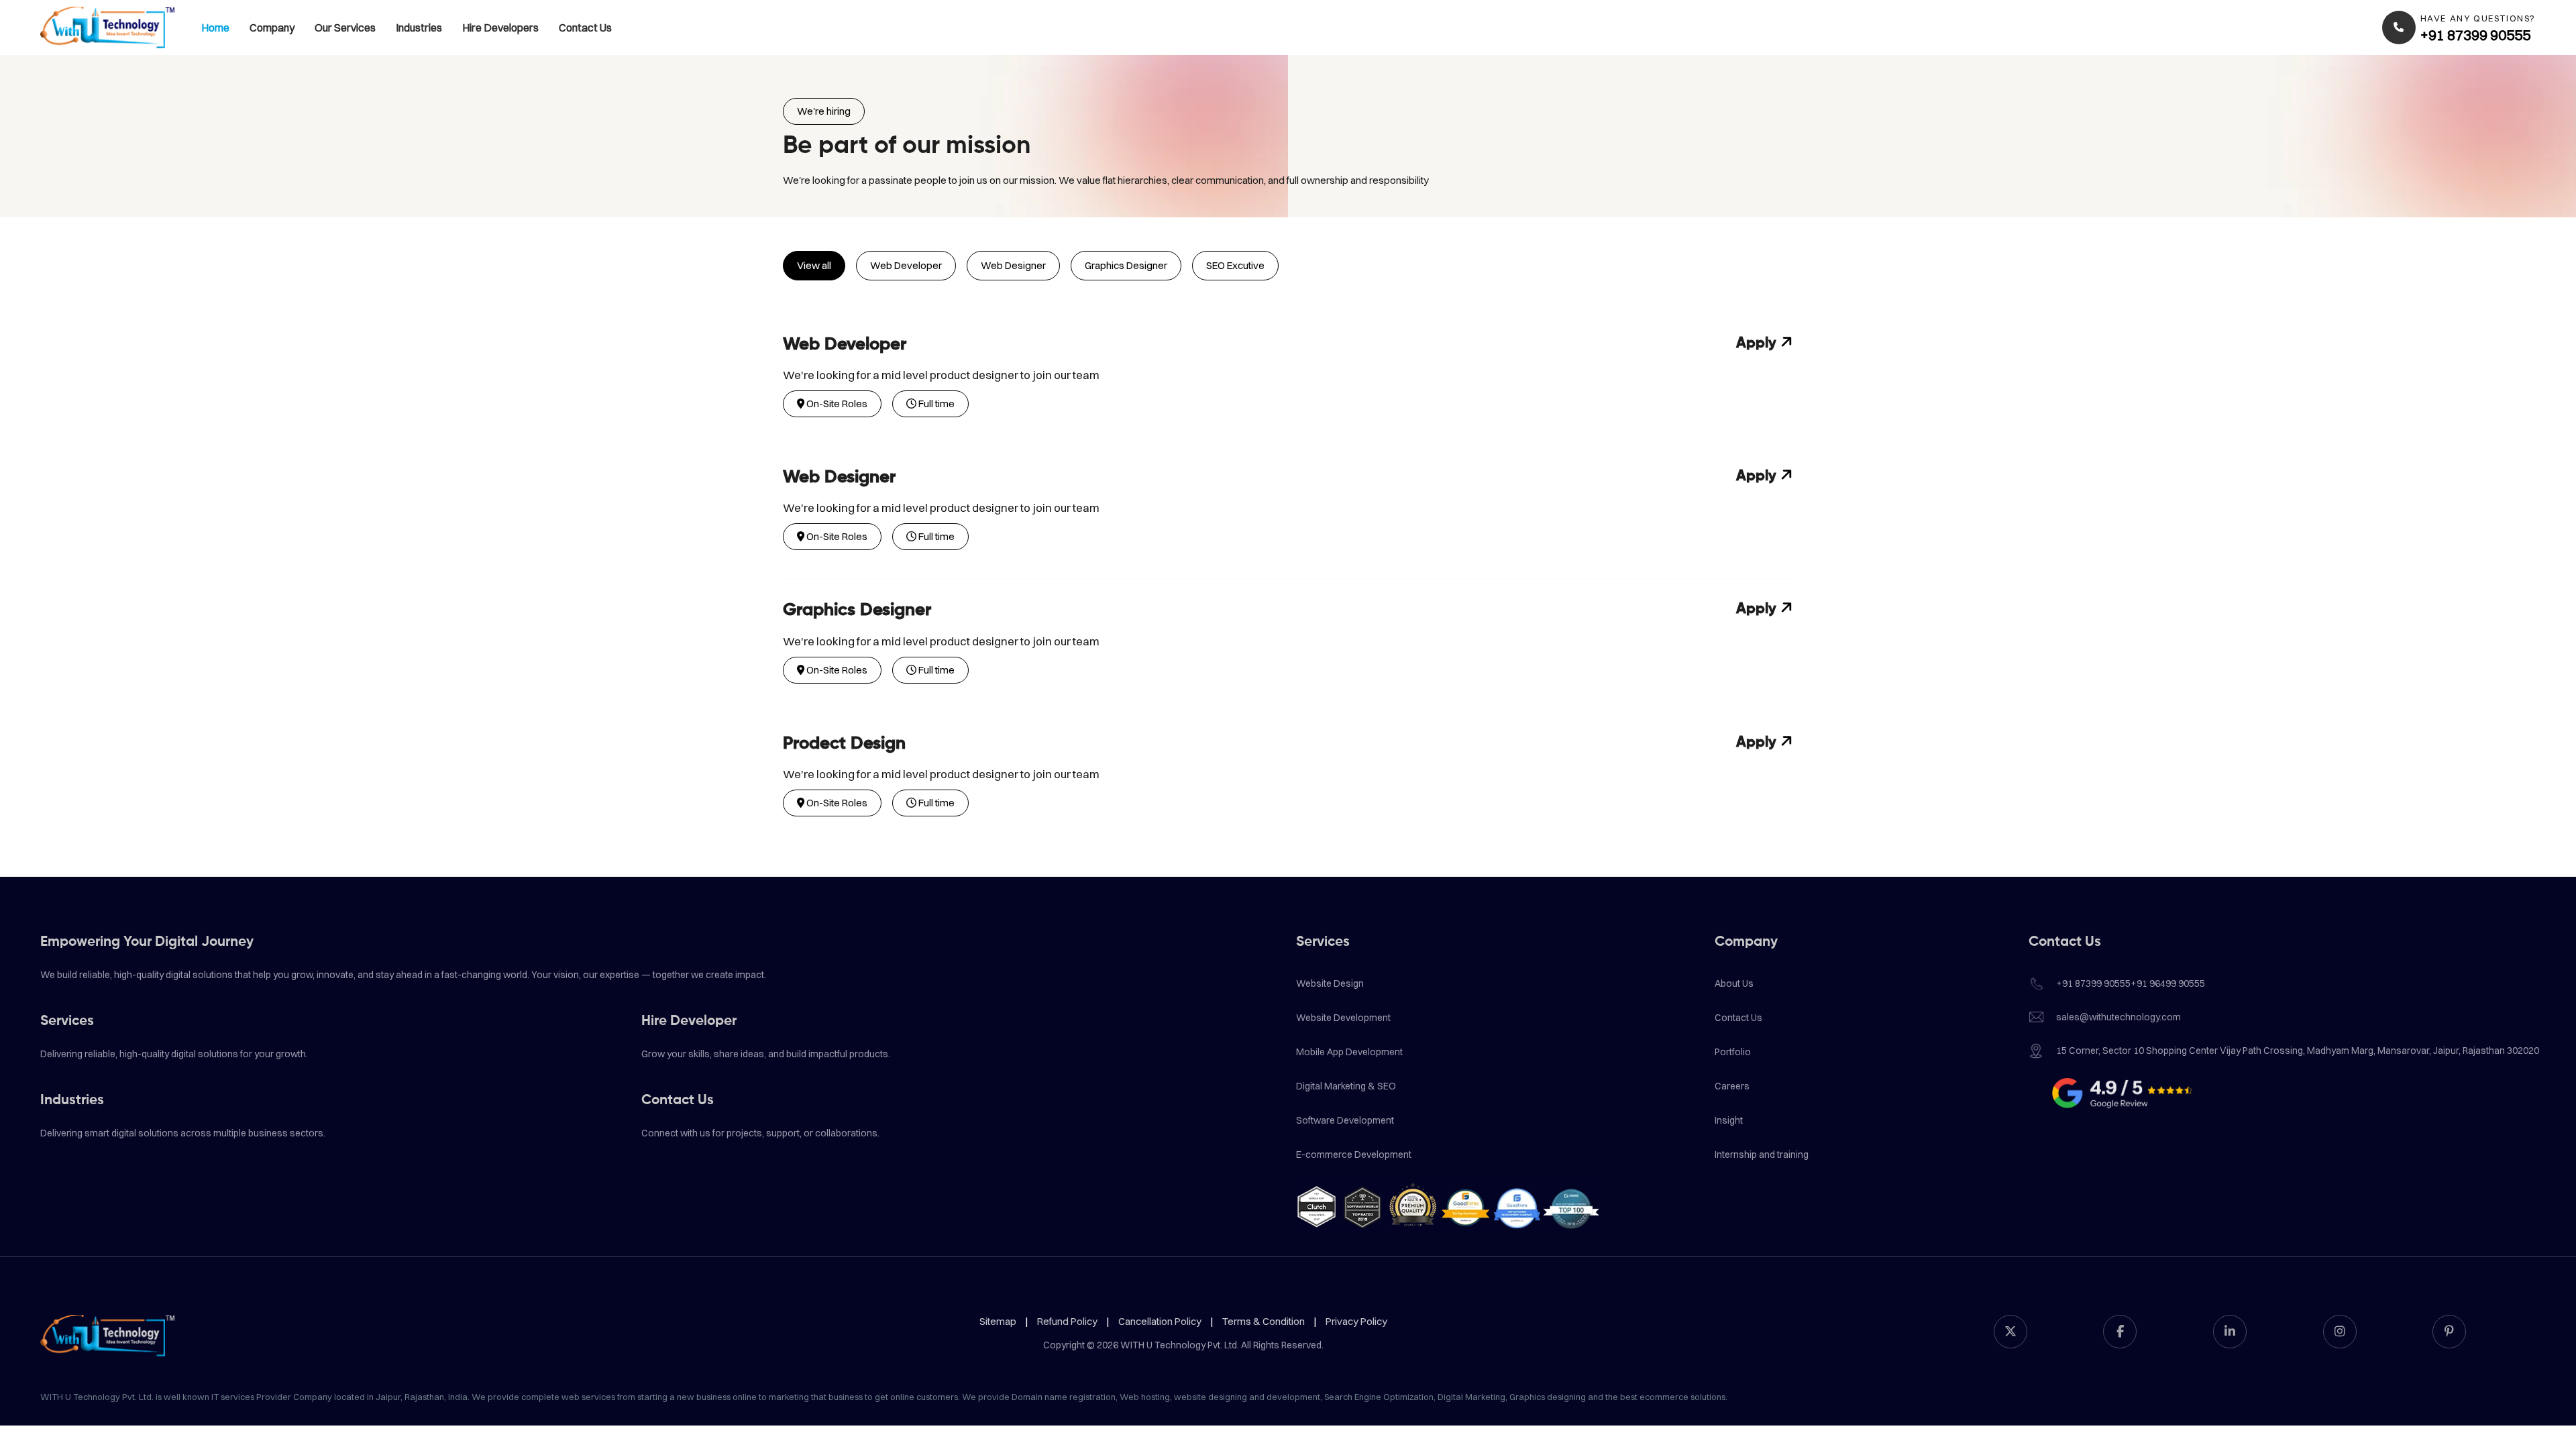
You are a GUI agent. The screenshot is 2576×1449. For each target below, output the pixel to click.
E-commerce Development (1354, 1155)
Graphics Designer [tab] (1126, 265)
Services (67, 1021)
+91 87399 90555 (2475, 35)
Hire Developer (689, 1021)
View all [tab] (814, 265)
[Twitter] (2010, 1332)
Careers (1732, 1086)
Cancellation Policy (1160, 1321)
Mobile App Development (1349, 1052)
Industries (419, 28)
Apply (1758, 343)
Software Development (1345, 1120)
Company (272, 28)
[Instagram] (2340, 1332)
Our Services (345, 28)
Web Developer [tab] (906, 265)
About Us (1734, 983)
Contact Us (585, 28)
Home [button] (215, 28)
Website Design (1330, 983)
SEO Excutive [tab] (1235, 265)
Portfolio (1733, 1052)
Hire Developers (500, 28)
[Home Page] (107, 28)
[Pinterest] (2449, 1332)
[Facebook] (2120, 1332)
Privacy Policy (1356, 1321)
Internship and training (1762, 1155)
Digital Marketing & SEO (1346, 1086)
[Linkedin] (2230, 1332)
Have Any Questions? (2478, 18)
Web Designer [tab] (1013, 265)
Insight (1729, 1120)
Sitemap (998, 1321)
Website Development (1343, 1018)
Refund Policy (1067, 1321)
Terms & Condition (1264, 1321)
